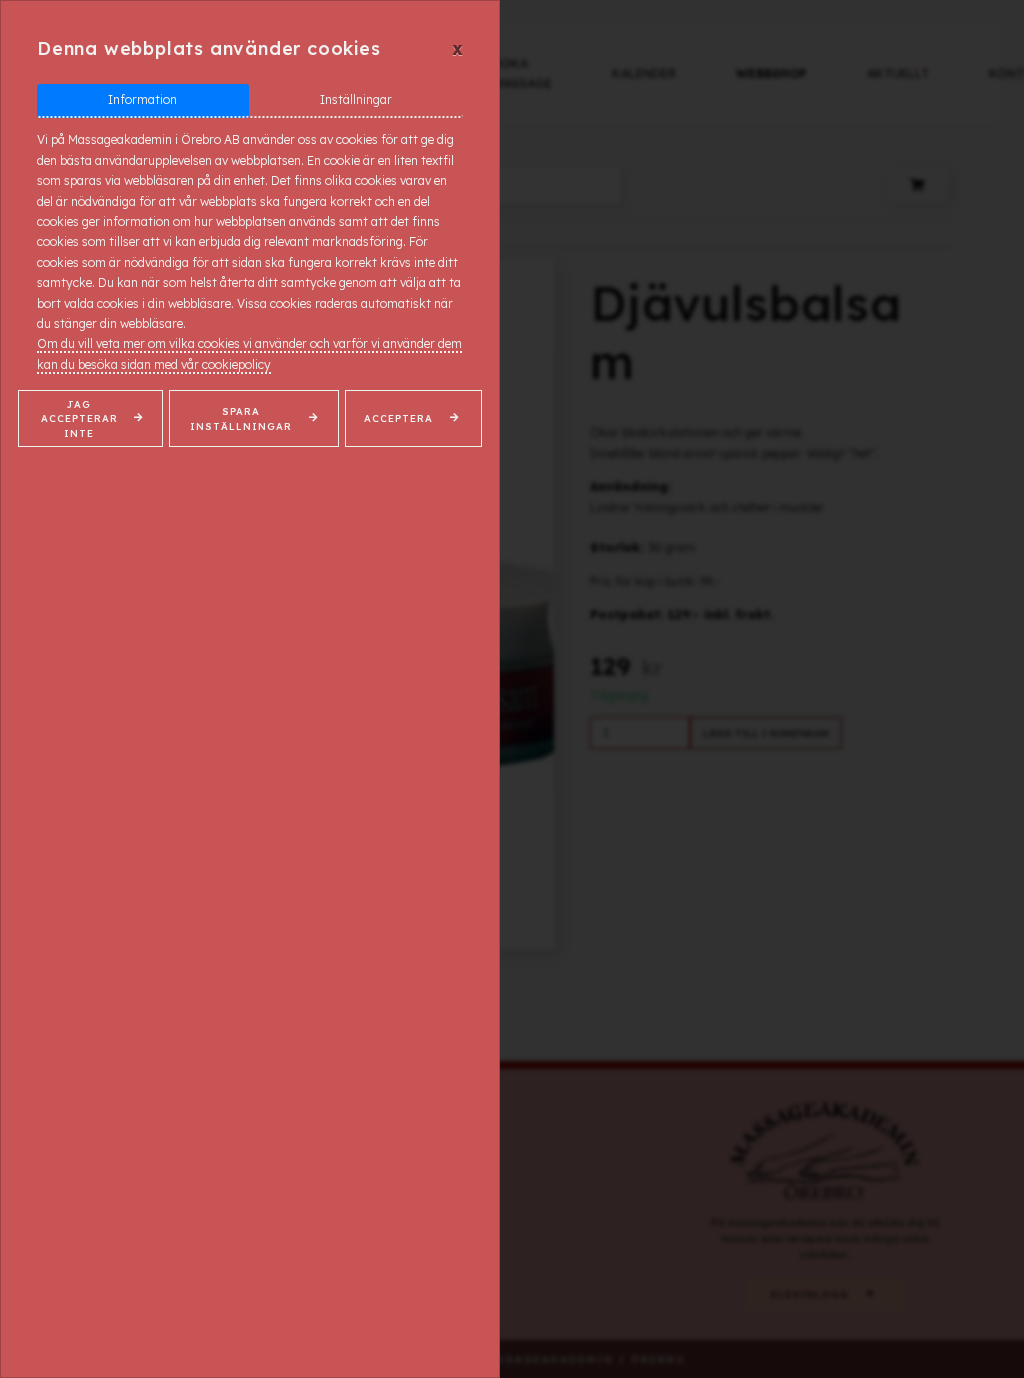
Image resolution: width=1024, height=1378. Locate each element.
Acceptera (398, 418)
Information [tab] (142, 99)
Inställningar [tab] (356, 99)
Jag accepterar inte (79, 418)
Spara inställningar (241, 418)
